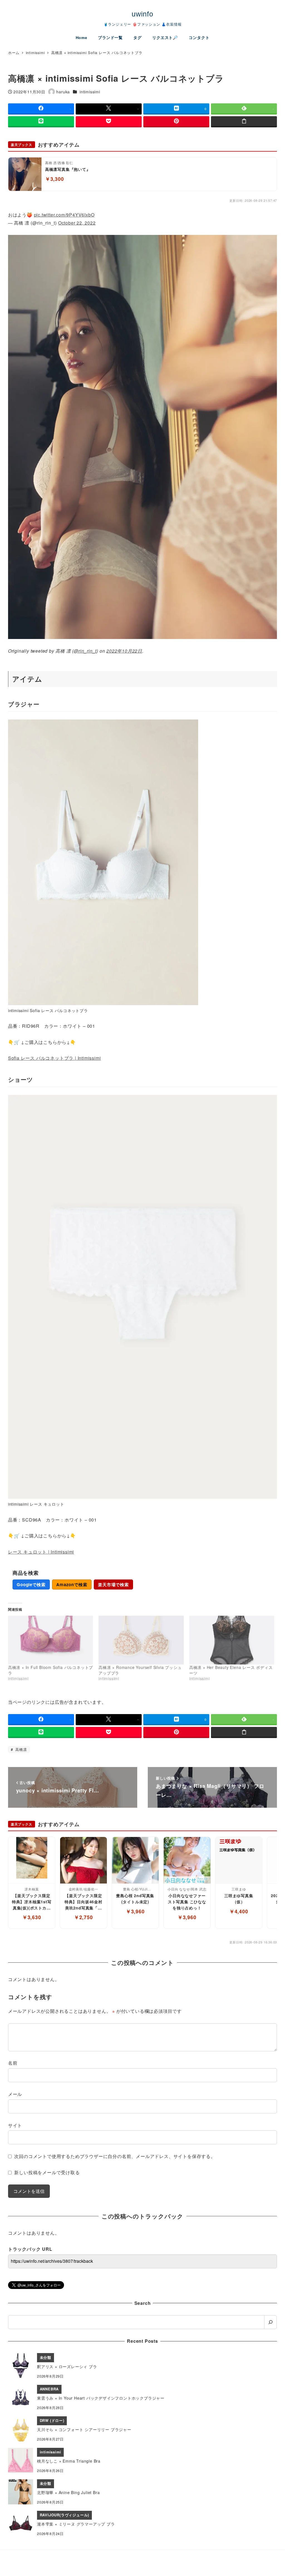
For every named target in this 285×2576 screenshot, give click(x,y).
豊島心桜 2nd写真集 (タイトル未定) (135, 1899)
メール (15, 2094)
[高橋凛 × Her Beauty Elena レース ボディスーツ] (232, 1640)
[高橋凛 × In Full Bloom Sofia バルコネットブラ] (51, 1640)
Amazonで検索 (72, 1585)
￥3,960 (135, 1911)
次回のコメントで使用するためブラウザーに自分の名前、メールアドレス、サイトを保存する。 (115, 2156)
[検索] (270, 2322)
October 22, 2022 (77, 223)
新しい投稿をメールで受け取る (47, 2172)
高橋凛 (20, 1749)
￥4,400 (239, 1911)
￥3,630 (32, 1917)
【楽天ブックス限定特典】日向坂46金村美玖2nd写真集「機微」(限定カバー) (83, 1902)
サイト (15, 2125)
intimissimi (90, 92)
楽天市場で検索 (113, 1585)
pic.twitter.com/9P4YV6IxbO (64, 215)
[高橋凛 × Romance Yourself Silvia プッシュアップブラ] (141, 1640)
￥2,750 (83, 1917)
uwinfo (142, 14)
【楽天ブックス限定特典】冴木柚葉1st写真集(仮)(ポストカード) (32, 1902)
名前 (13, 2063)
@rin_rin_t (85, 651)
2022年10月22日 (124, 651)
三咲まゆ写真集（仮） (239, 1899)
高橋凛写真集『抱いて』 (68, 169)
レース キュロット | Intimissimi (41, 1552)
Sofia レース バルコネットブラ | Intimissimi (55, 1058)
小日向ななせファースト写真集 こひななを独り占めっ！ (187, 1901)
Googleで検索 (31, 1585)
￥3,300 (55, 179)
